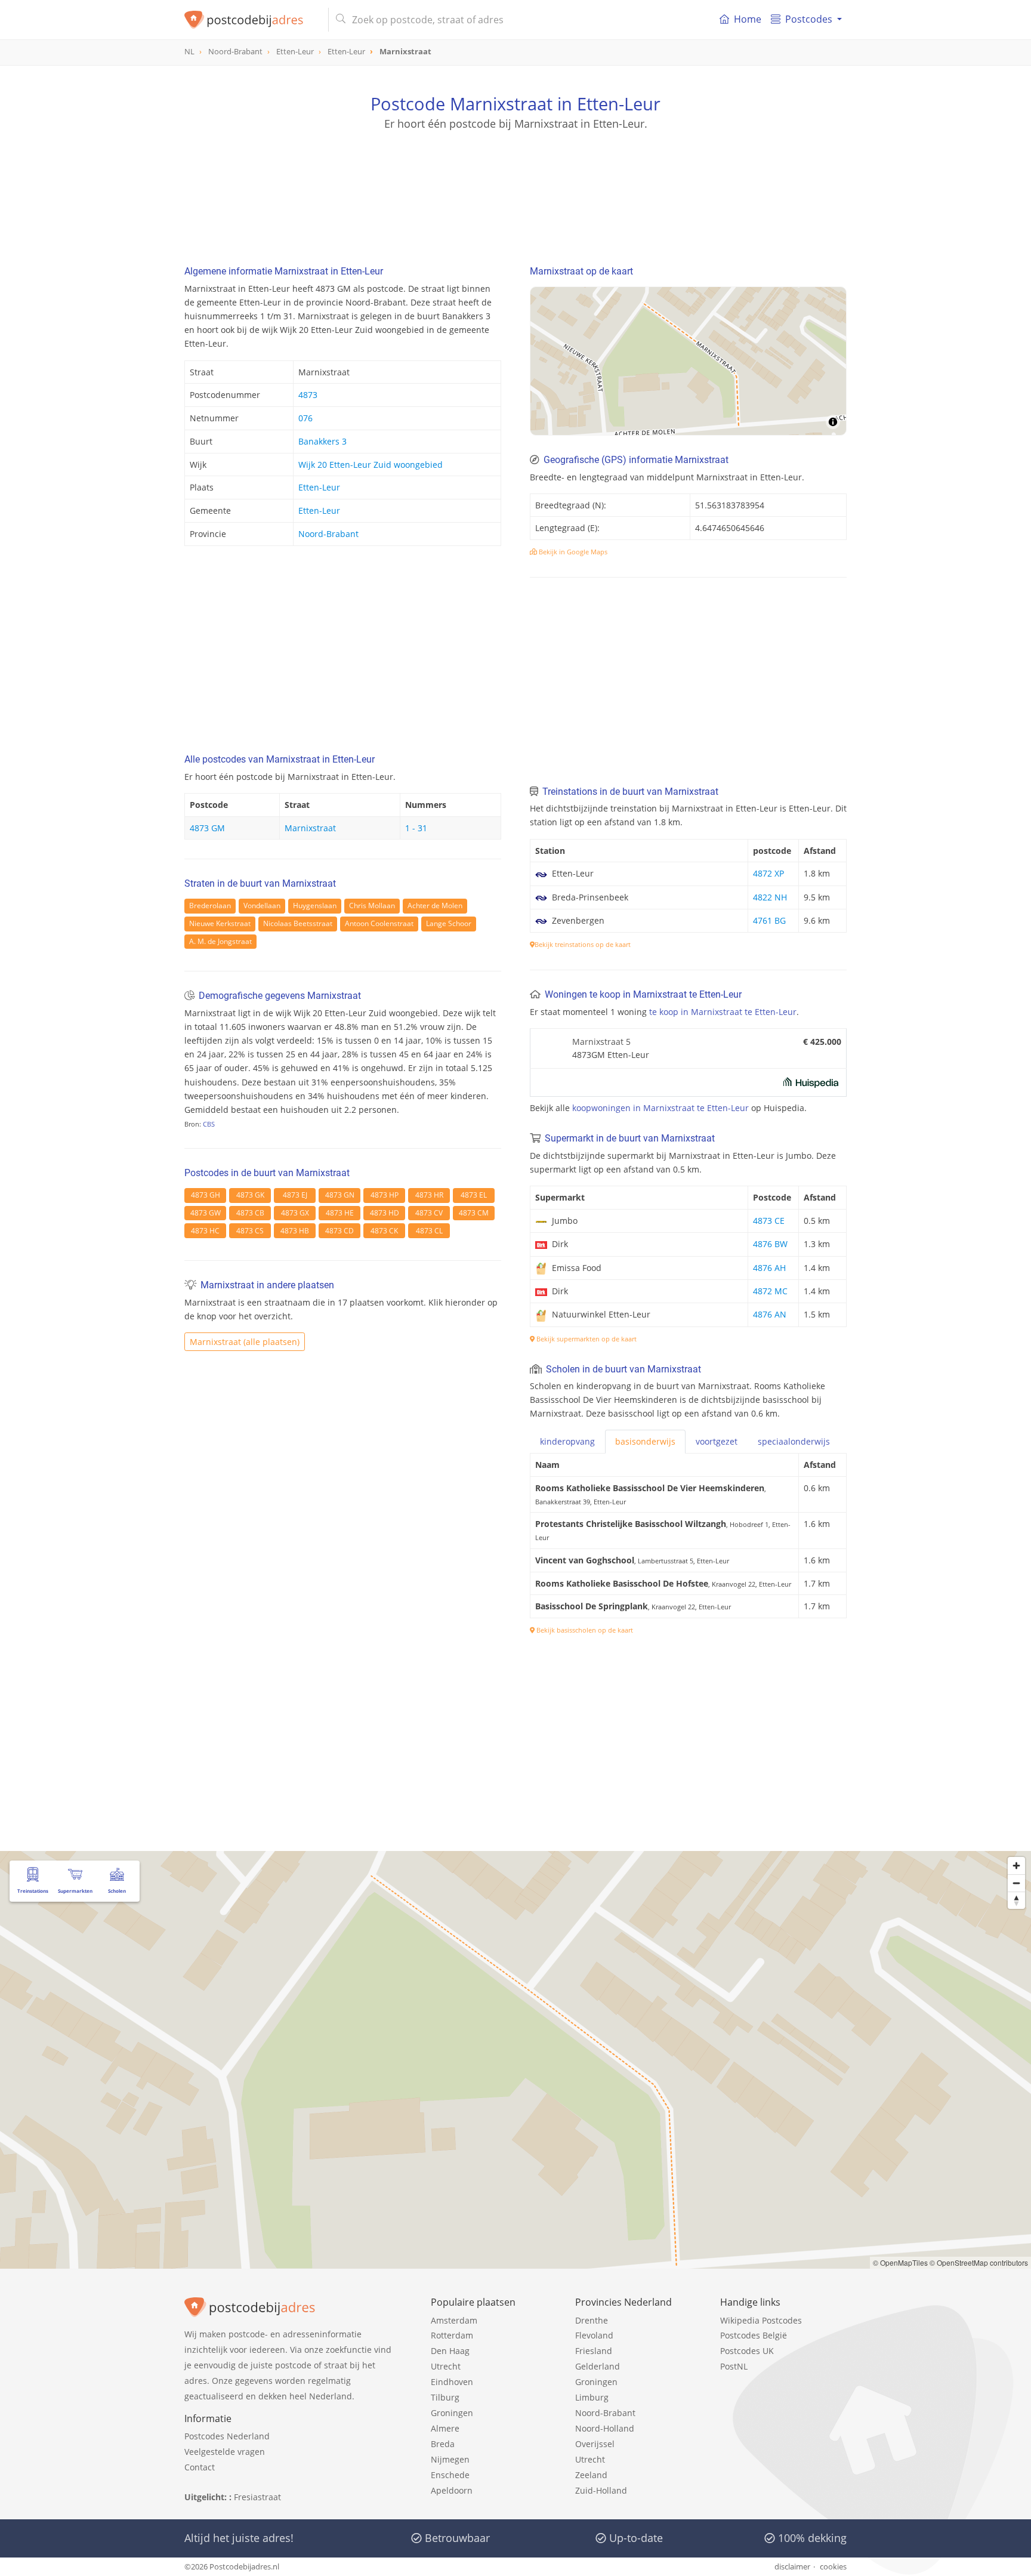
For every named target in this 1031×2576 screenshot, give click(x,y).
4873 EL (474, 1195)
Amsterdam (454, 2320)
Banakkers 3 (322, 441)
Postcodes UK (747, 2351)
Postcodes (809, 19)
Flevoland (594, 2335)
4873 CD (339, 1231)
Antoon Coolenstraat (379, 923)
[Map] (688, 361)
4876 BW (770, 1244)
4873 (308, 395)
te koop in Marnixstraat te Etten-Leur (723, 1012)
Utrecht (446, 2366)
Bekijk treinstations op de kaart (583, 944)
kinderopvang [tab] (567, 1441)
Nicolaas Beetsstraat (298, 923)
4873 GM (207, 828)
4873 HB (295, 1231)
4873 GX (295, 1213)
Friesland (594, 2351)
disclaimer (792, 2566)
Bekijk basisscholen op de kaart (584, 1630)
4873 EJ (295, 1195)
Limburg (592, 2397)
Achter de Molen (435, 906)
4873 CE (769, 1221)
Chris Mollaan (372, 906)
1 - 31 (416, 828)
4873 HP (385, 1195)
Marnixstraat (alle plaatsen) (245, 1342)
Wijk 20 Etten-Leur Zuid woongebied (371, 465)
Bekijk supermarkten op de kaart (586, 1339)
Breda (443, 2444)
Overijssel (595, 2444)
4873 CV (429, 1213)
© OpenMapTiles (900, 2262)
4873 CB (250, 1213)
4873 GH (206, 1195)
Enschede (450, 2475)
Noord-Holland (605, 2428)
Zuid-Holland (601, 2490)
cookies (833, 2566)
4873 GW (206, 1213)
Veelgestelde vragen (225, 2452)
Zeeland (591, 2475)
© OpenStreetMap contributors (979, 2262)
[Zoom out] (1016, 1883)
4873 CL (429, 1231)
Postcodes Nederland (227, 2436)
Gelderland (598, 2366)
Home (748, 19)
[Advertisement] (515, 185)
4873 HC (205, 1231)
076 (305, 418)
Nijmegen (450, 2459)
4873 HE (340, 1213)
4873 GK (250, 1195)
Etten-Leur (319, 487)
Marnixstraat (310, 828)
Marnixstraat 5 (601, 1042)
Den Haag (450, 2351)
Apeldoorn (452, 2490)
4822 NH (770, 897)
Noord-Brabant (328, 534)
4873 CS (250, 1231)
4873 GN (340, 1195)
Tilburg (445, 2397)
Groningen (452, 2413)
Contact (200, 2467)
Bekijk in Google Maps (572, 552)
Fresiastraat (257, 2497)
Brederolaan (210, 906)
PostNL (734, 2366)
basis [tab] (645, 1441)
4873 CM (474, 1213)
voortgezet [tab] (717, 1441)
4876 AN (770, 1314)
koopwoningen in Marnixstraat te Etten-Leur (660, 1108)
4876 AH (769, 1268)
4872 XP (768, 873)
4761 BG (769, 920)
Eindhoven (452, 2382)
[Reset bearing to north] (1016, 1900)
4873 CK (384, 1231)
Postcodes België (754, 2335)
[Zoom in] (1016, 1866)
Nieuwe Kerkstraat (220, 923)
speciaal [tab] (794, 1441)
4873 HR (429, 1195)
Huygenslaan (315, 906)
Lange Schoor (449, 923)
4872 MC (770, 1291)
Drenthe (592, 2320)
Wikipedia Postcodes (761, 2320)
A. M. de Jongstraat (220, 941)
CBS (209, 1124)
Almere (445, 2428)
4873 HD (385, 1213)
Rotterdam (452, 2335)
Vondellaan (262, 906)
